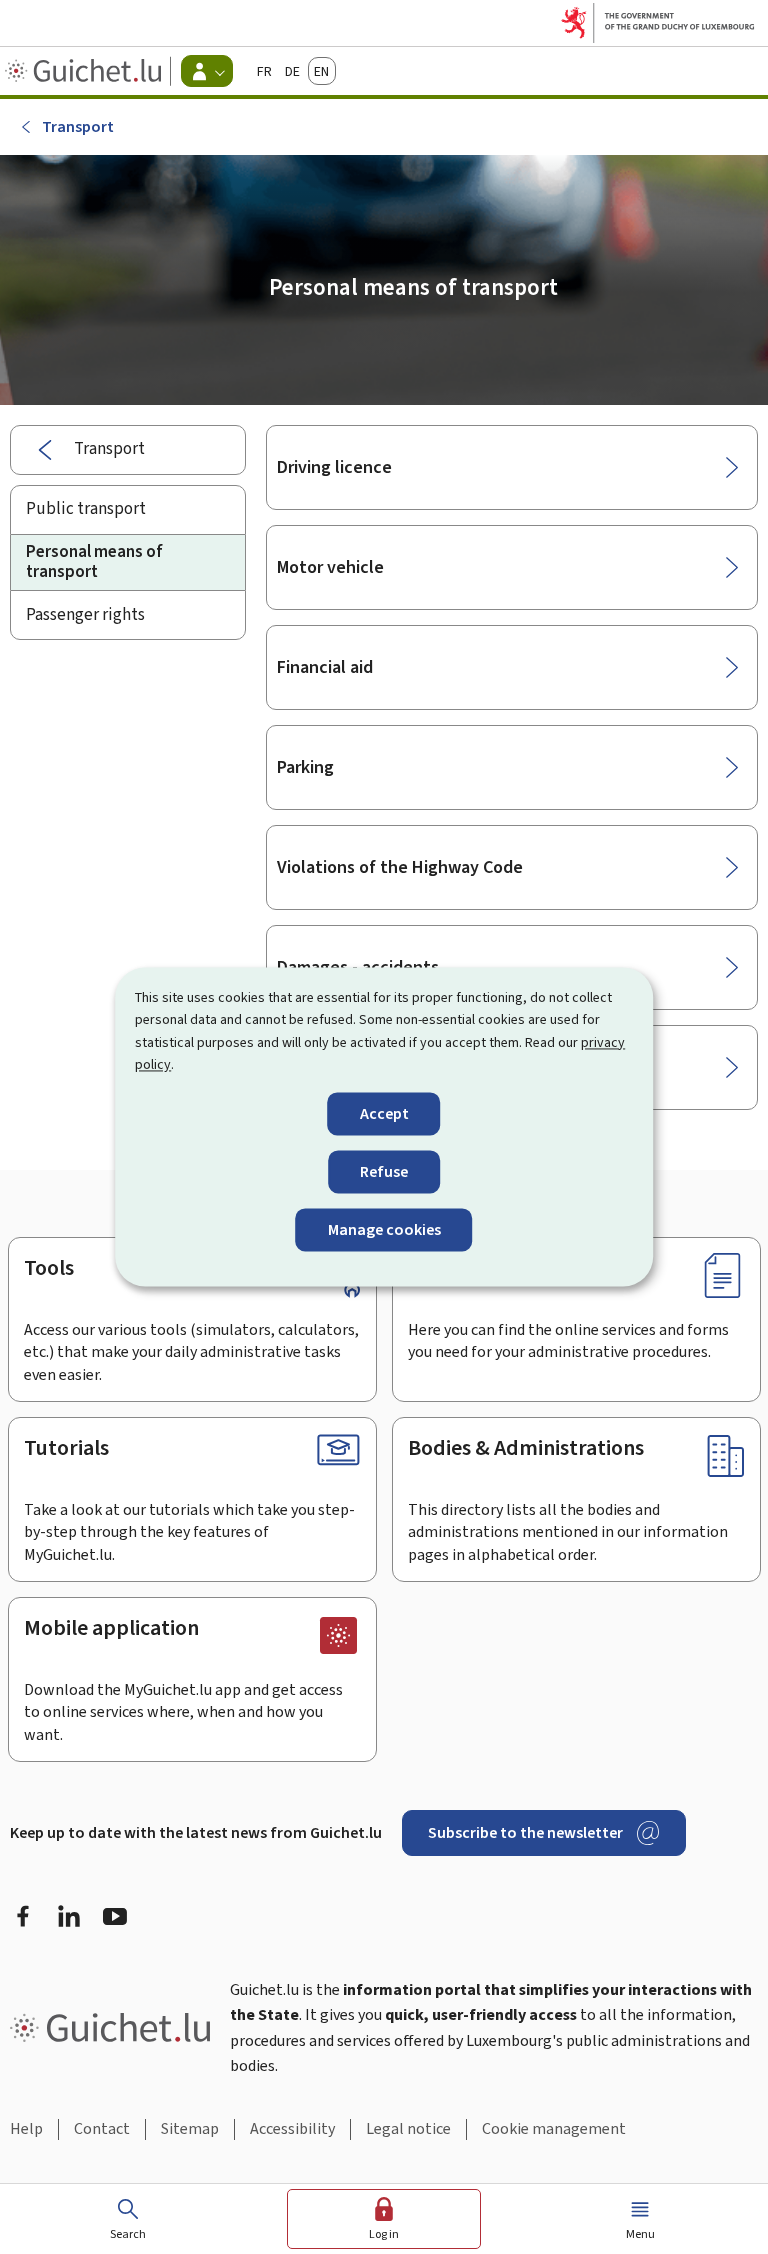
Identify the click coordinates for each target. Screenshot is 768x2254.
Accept (384, 1113)
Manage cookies (384, 1229)
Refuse (384, 1171)
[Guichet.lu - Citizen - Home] (85, 71)
